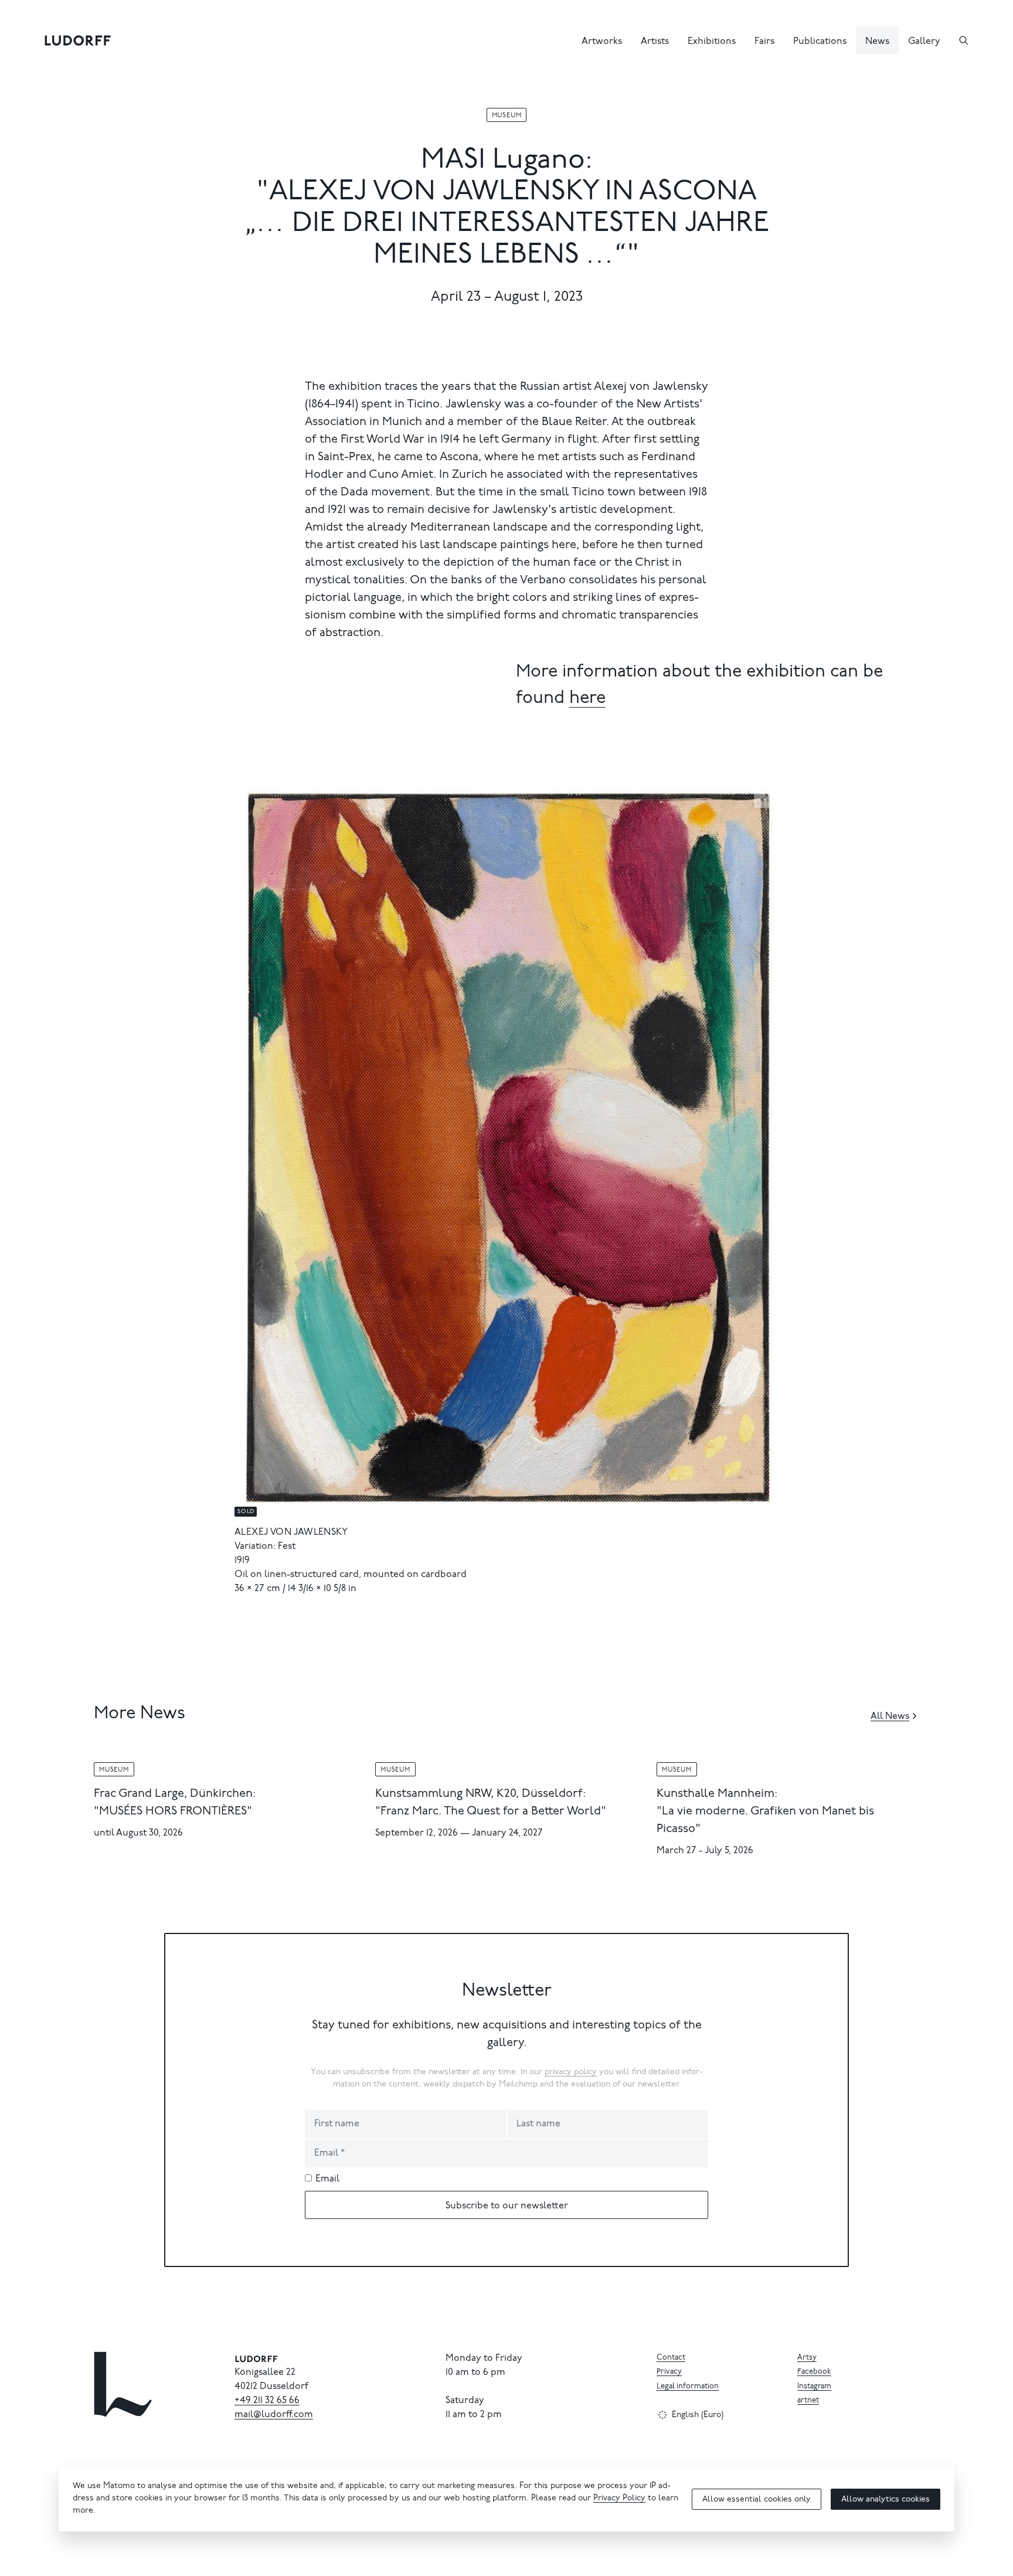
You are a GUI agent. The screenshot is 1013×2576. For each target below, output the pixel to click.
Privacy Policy (619, 2499)
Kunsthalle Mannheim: (717, 1794)
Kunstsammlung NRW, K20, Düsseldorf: (480, 1794)
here (587, 699)
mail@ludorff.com (274, 2415)
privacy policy (571, 2072)
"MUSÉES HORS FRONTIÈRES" (173, 1812)
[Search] (964, 40)
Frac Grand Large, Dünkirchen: (175, 1794)
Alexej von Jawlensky (291, 1532)
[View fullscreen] (764, 797)
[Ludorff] (78, 40)
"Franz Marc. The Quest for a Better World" (491, 1812)
